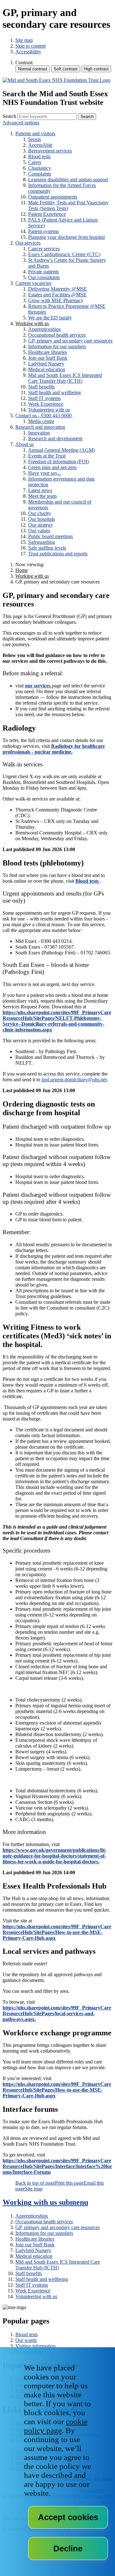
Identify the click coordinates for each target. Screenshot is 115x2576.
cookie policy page (56, 2426)
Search (9, 116)
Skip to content (31, 46)
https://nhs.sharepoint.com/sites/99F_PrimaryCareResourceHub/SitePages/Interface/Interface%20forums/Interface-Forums (57, 2166)
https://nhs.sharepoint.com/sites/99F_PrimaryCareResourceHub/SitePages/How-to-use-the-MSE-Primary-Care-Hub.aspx (57, 1932)
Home (22, 570)
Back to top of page (35, 2183)
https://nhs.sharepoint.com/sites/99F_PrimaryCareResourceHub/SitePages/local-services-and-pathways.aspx (57, 2013)
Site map (24, 40)
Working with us (32, 576)
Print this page (69, 2183)
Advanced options (21, 123)
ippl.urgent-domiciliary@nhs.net (74, 1080)
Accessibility (28, 52)
